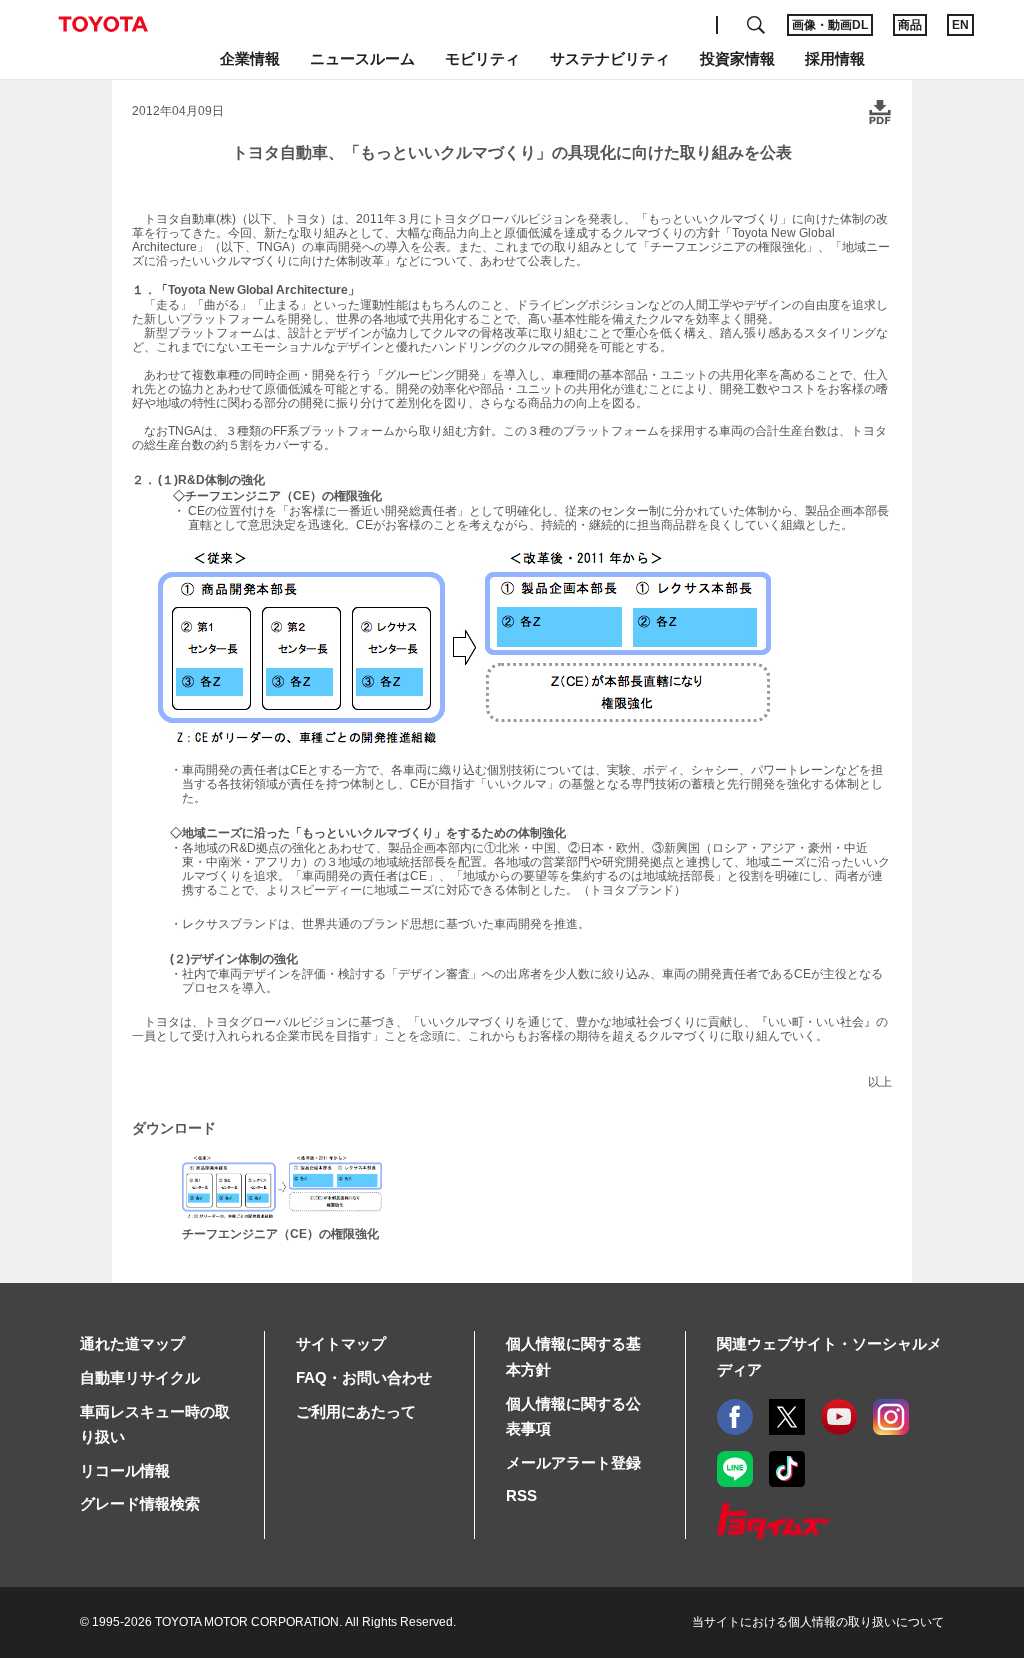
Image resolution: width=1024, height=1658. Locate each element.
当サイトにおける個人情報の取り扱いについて (818, 1622)
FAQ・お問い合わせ (364, 1377)
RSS (521, 1495)
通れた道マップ (132, 1343)
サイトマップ (341, 1343)
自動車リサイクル (140, 1377)
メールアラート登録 (573, 1462)
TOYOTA (103, 24)
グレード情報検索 (140, 1503)
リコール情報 (125, 1470)
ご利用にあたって (356, 1411)
